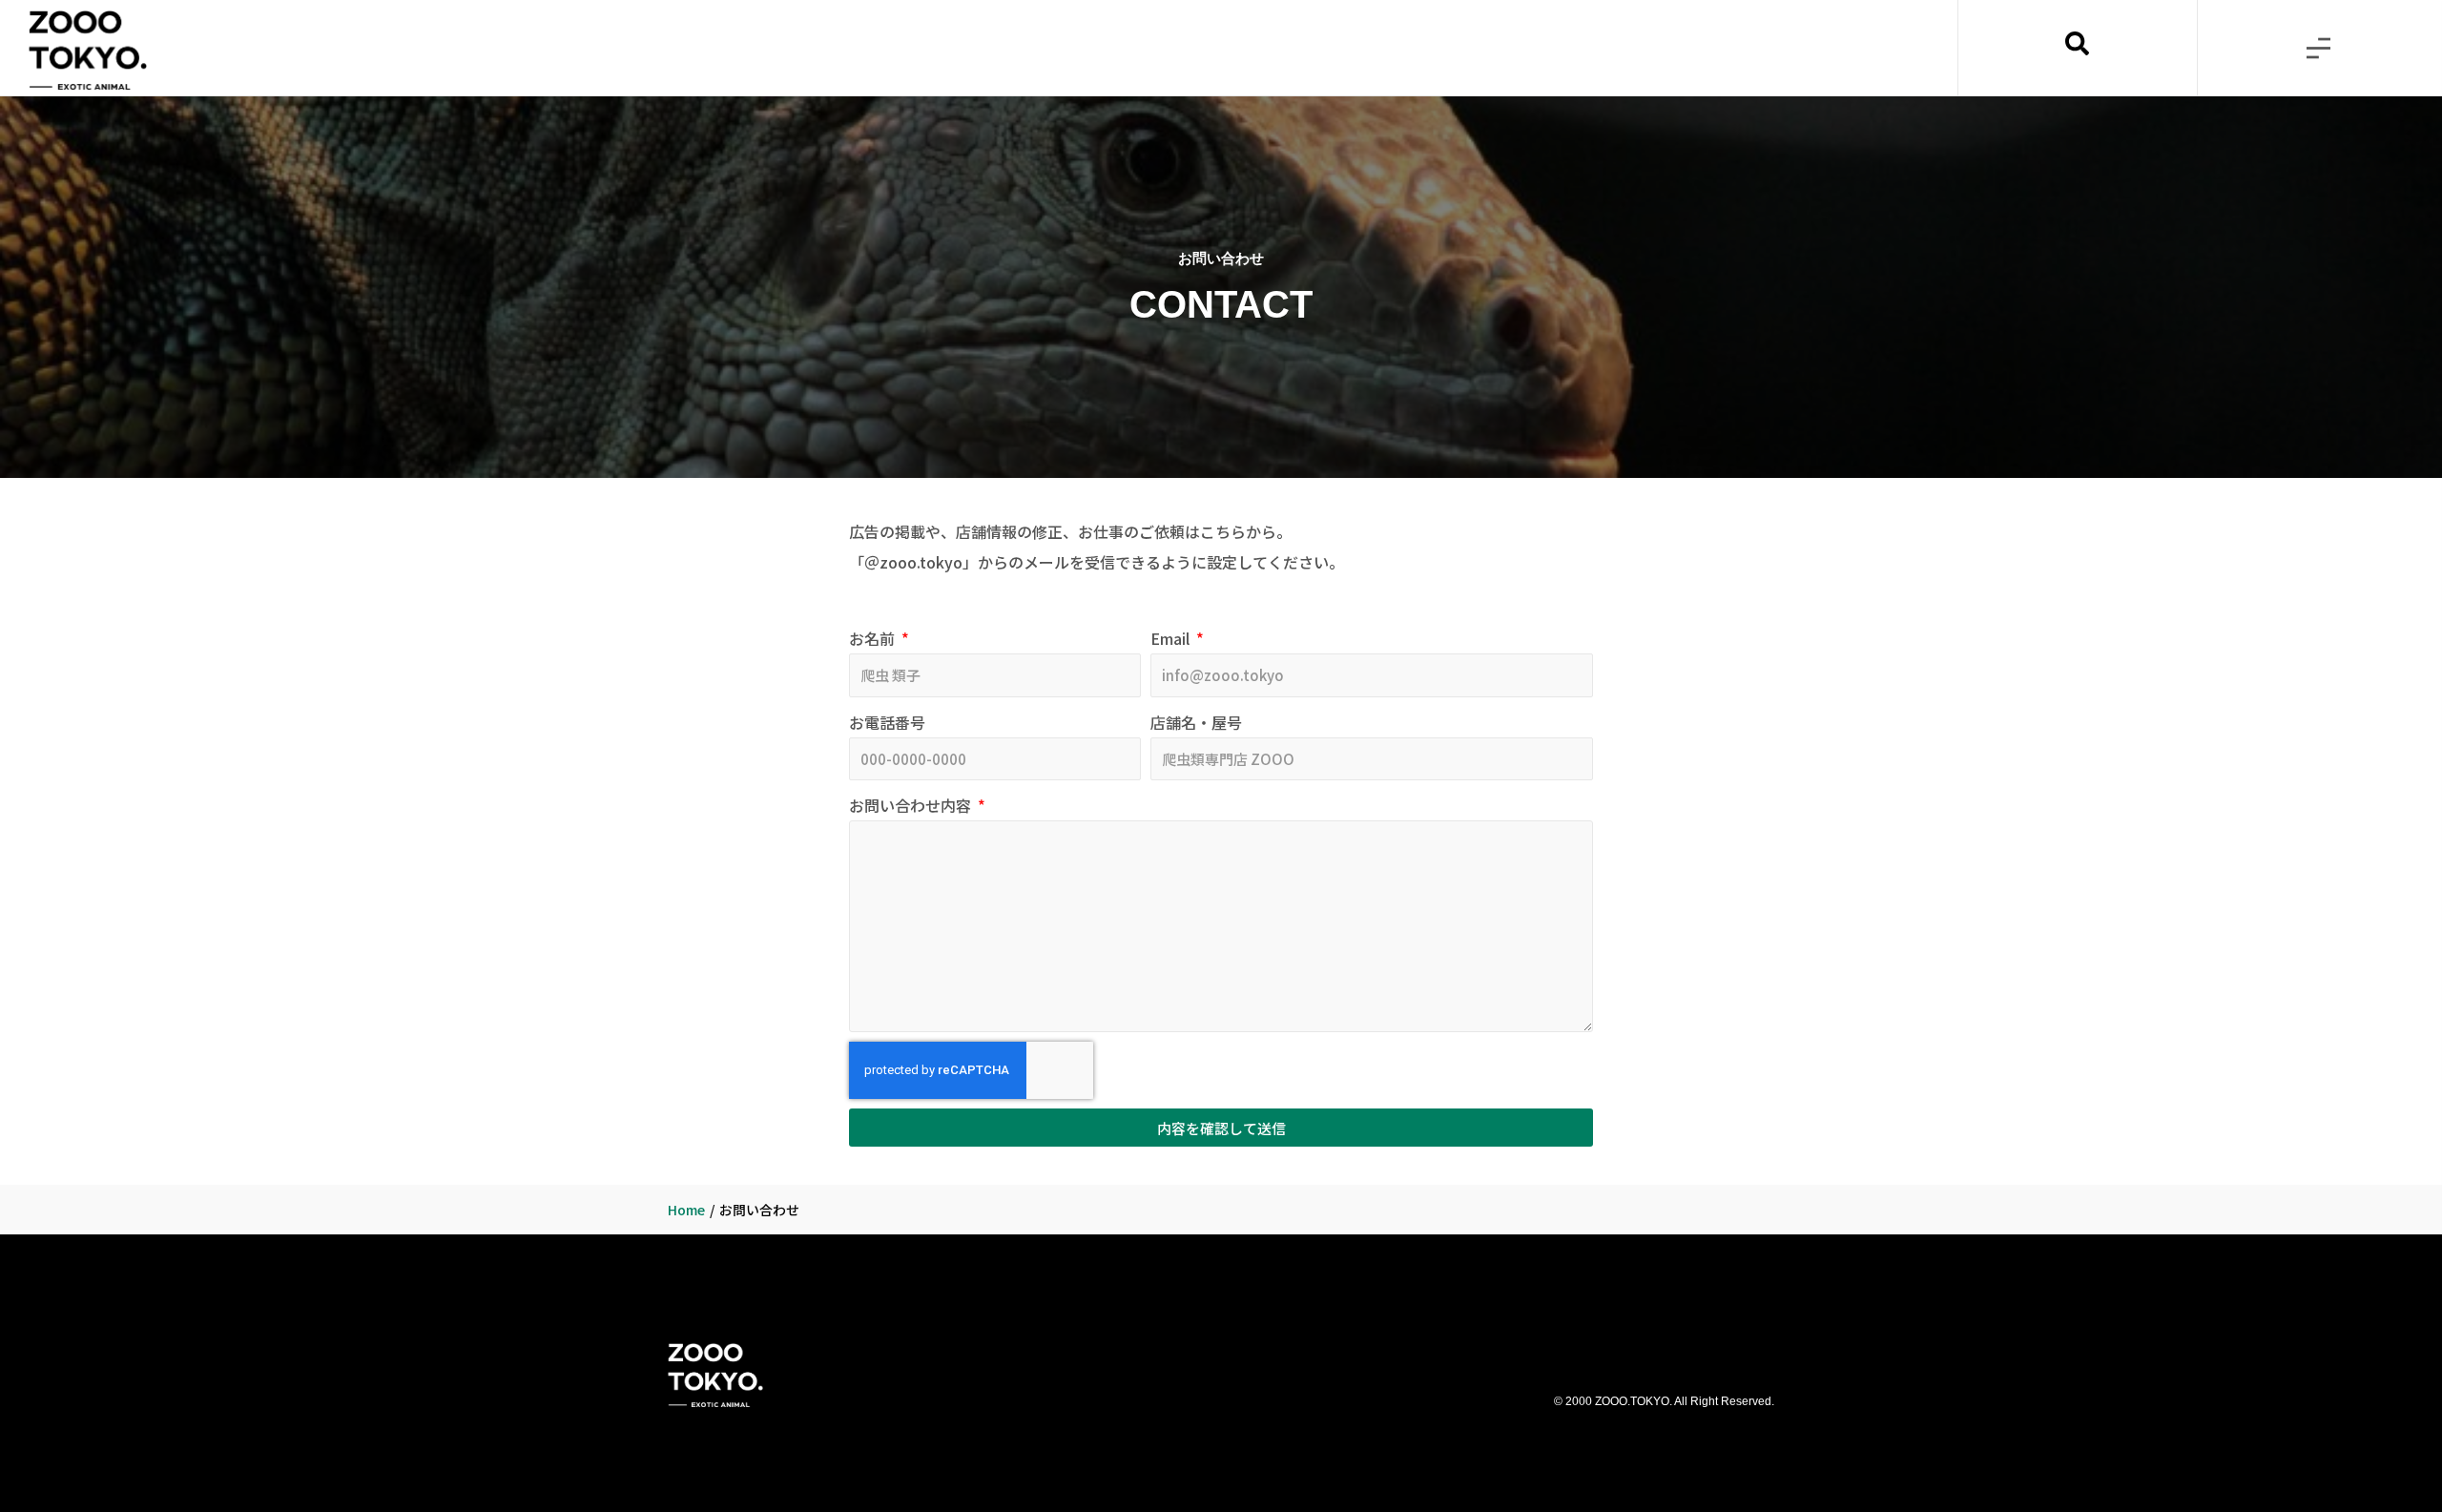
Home (686, 1210)
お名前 (874, 638)
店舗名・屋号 (1196, 722)
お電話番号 (887, 722)
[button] (2318, 48)
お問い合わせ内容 (912, 805)
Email (1172, 638)
